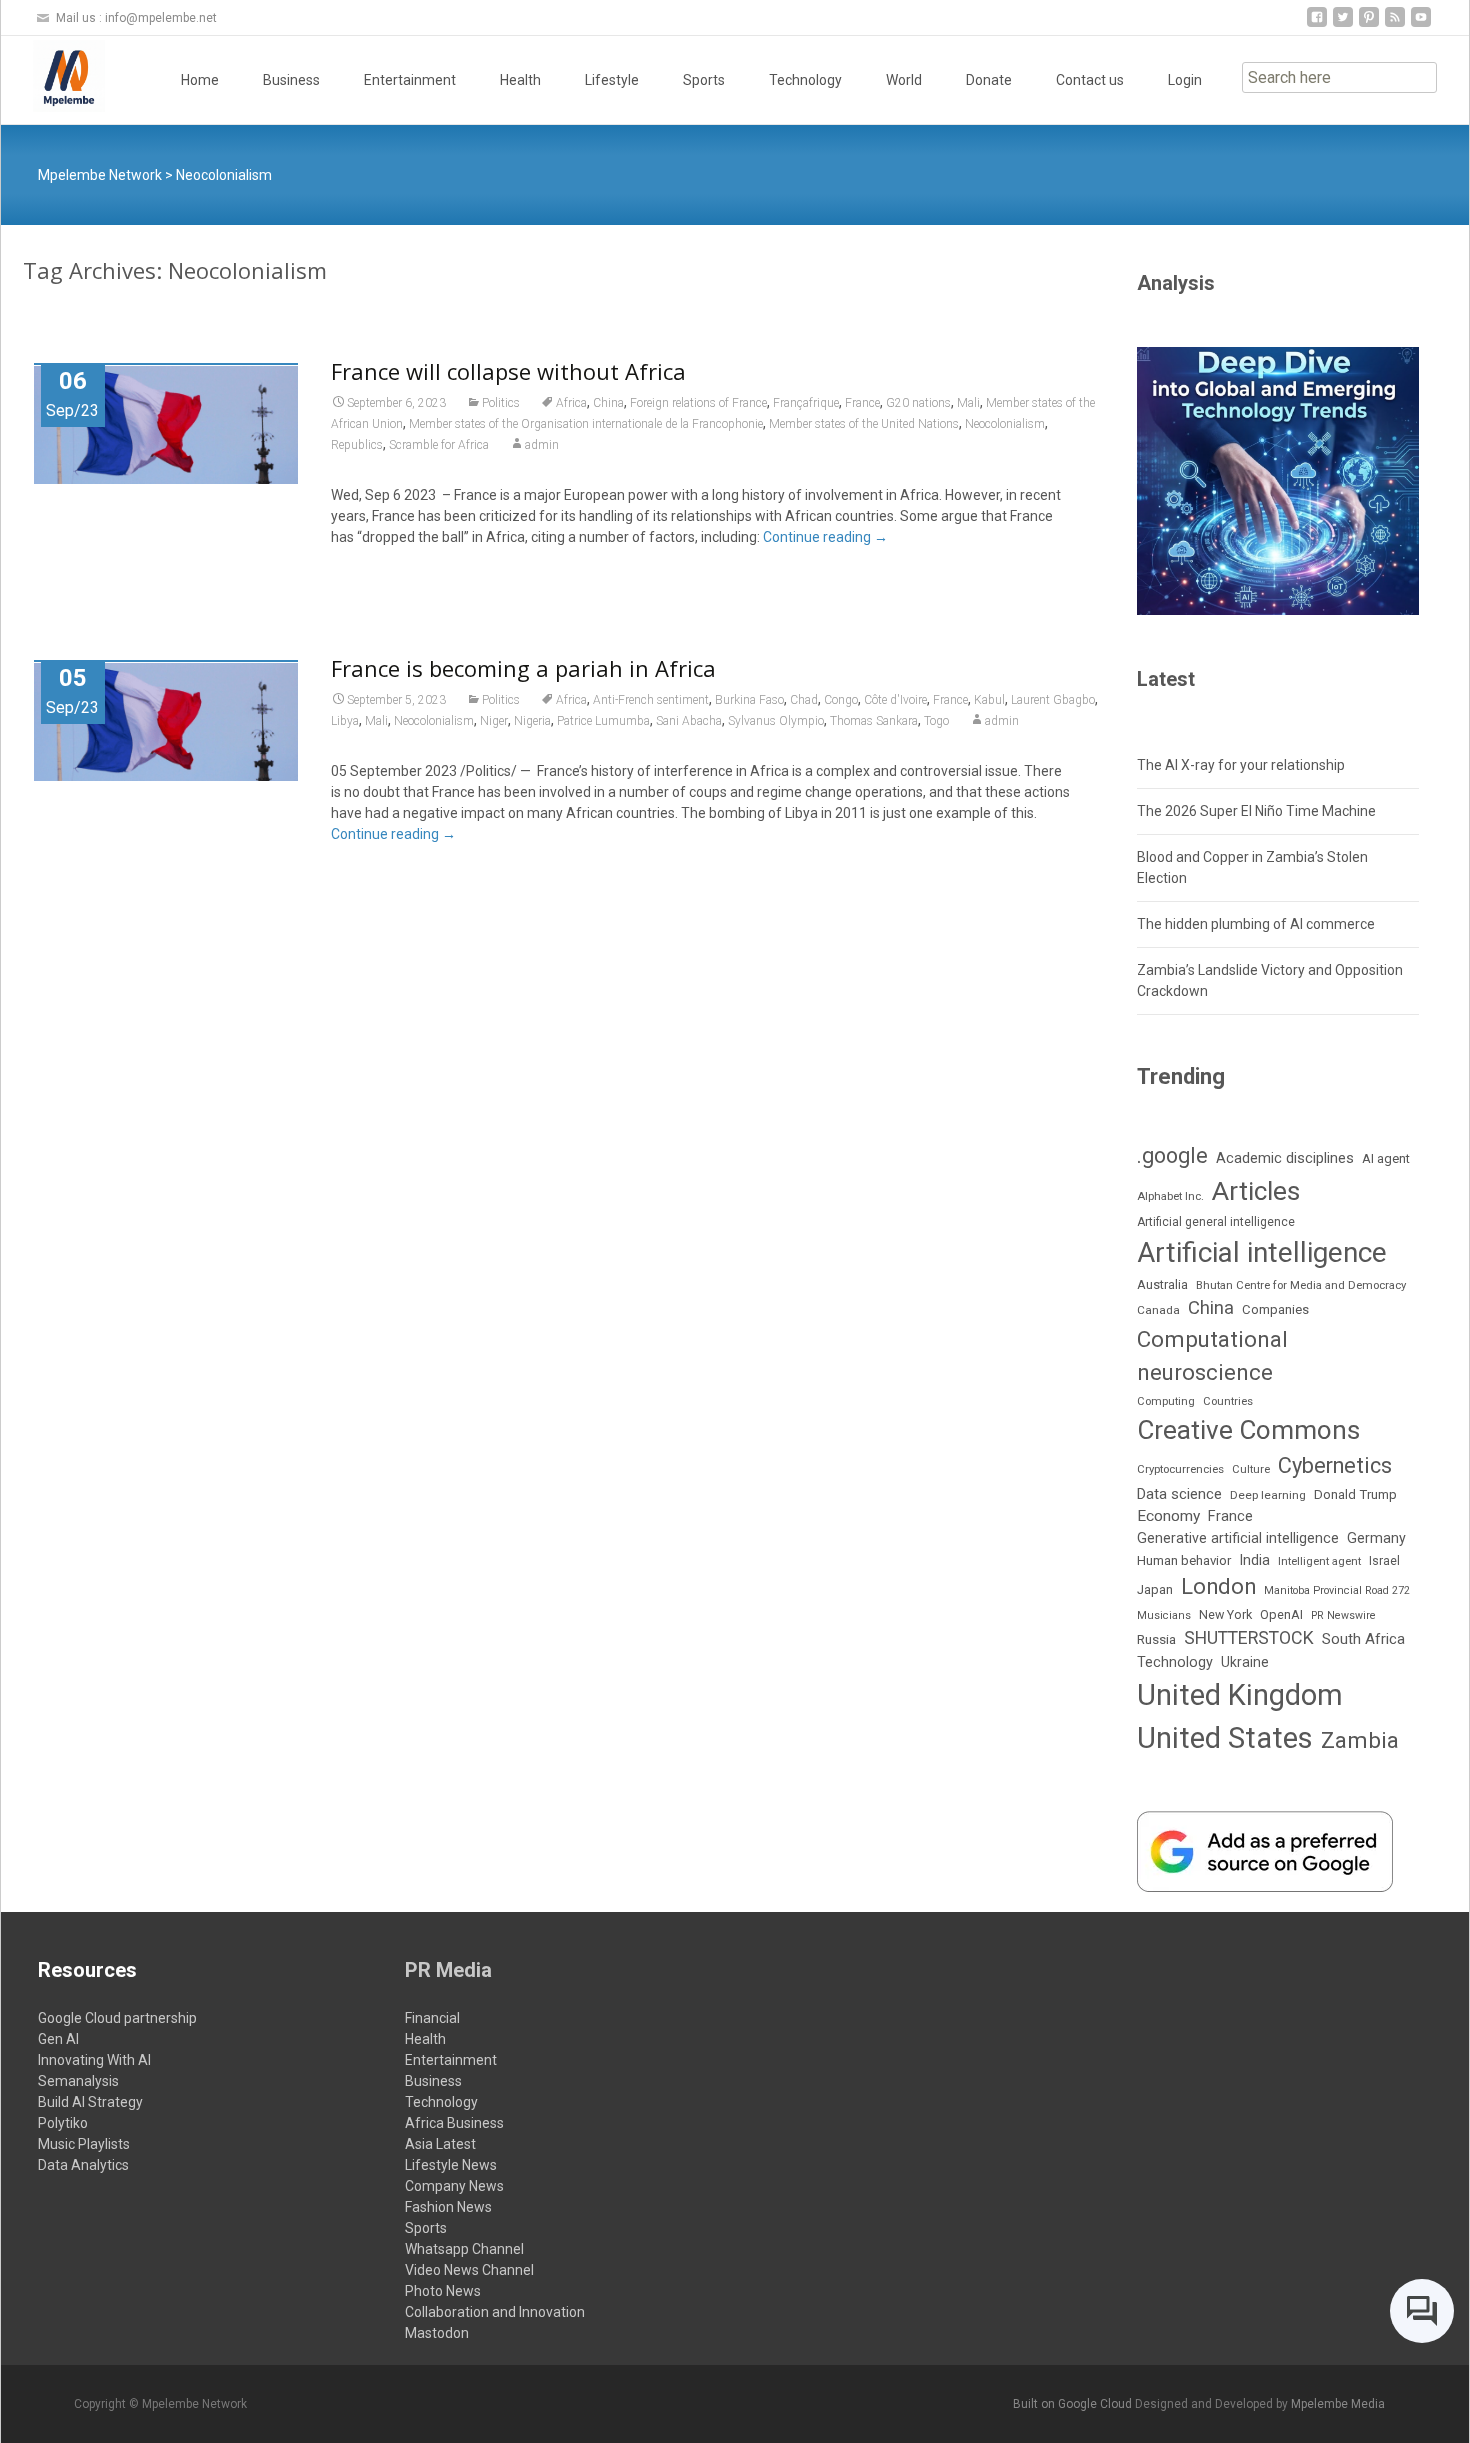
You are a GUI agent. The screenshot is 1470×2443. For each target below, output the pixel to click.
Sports (704, 80)
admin (542, 445)
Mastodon (437, 2333)
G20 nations (918, 403)
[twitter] (1343, 24)
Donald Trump (1355, 1494)
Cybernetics (1335, 1465)
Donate (989, 80)
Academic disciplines (1285, 1158)
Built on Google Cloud (1074, 2404)
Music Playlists (84, 2144)
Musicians (1164, 1615)
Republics (357, 445)
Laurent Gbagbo (1053, 700)
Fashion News (448, 2207)
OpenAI (1281, 1614)
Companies (1275, 1309)
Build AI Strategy (90, 2102)
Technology (805, 80)
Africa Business (454, 2123)
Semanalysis (78, 2081)
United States (1225, 1738)
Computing (1166, 1401)
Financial (432, 2018)
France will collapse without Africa (508, 371)
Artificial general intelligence (1216, 1222)
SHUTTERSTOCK (1249, 1637)
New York (1225, 1614)
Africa (571, 403)
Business (291, 80)
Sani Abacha (689, 721)
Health (520, 80)
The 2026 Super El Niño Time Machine (1256, 811)
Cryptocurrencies (1180, 1469)
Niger (494, 721)
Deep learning (1268, 1495)
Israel (1384, 1561)
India (1254, 1560)
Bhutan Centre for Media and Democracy (1301, 1285)
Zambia (1360, 1740)
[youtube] (1421, 24)
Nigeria (532, 721)
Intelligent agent (1319, 1561)
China (608, 403)
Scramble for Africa (439, 445)
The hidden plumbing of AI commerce (1256, 924)
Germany (1376, 1538)
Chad (804, 700)
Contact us (1090, 80)
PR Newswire (1343, 1615)
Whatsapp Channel (464, 2249)
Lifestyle (612, 80)
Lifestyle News (451, 2165)
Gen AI (58, 2039)
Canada (1158, 1310)
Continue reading (825, 537)
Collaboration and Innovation (495, 2312)
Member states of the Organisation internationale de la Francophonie (586, 424)
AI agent (1386, 1158)
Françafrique (806, 403)
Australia (1162, 1284)
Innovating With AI (94, 2060)
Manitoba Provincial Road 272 (1337, 1590)
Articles (1256, 1191)
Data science (1179, 1494)
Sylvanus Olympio (776, 721)
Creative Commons (1248, 1430)
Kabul (989, 700)
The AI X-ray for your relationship (1241, 765)
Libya (345, 721)
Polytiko (63, 2123)
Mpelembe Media (1338, 2404)
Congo (841, 700)
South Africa (1363, 1639)
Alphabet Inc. (1170, 1196)
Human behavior (1184, 1560)
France (862, 403)
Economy (1168, 1516)
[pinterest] (1369, 24)
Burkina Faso (749, 700)
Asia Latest (440, 2144)
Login (1185, 80)
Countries (1228, 1401)
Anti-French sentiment (651, 700)
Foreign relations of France (698, 403)
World (904, 80)
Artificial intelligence (1262, 1252)
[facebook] (1317, 24)
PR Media (448, 1970)
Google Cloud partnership (117, 2018)
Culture (1251, 1469)
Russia (1156, 1639)
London (1218, 1586)
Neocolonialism (1005, 424)
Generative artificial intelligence (1238, 1538)
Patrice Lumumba (603, 721)
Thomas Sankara (874, 721)
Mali (968, 403)
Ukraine (1245, 1662)
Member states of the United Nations (864, 424)
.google (1172, 1155)
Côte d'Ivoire (895, 700)
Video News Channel (469, 2270)
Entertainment (410, 80)
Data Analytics (83, 2165)
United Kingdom (1240, 1695)
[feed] (1395, 24)
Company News (454, 2186)
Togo (936, 721)
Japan (1155, 1589)
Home (200, 80)
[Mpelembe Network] (53, 76)
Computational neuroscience (1212, 1356)
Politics (501, 403)
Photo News (443, 2291)
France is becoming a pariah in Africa (523, 668)
